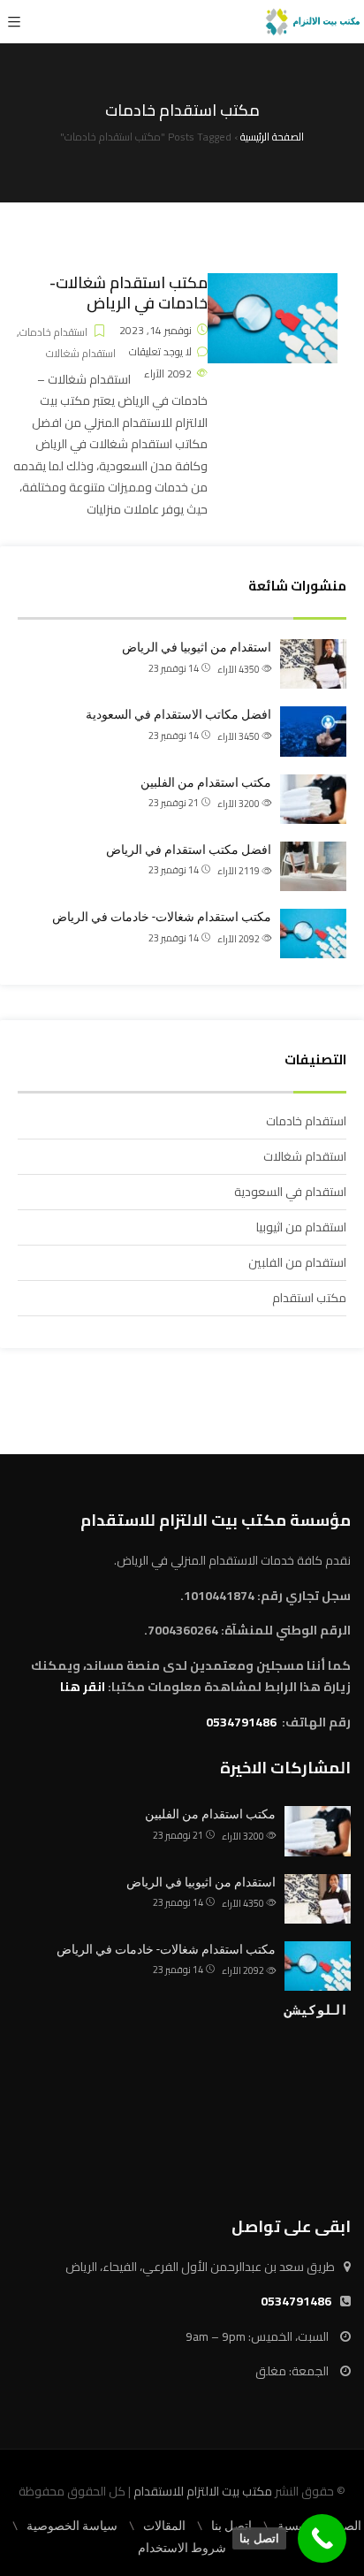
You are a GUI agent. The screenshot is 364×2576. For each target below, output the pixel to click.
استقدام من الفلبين (297, 1262)
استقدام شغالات (81, 353)
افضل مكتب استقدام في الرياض (189, 850)
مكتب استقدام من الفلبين (206, 782)
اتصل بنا (231, 2526)
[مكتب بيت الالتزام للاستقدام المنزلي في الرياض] (313, 22)
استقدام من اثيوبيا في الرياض (197, 647)
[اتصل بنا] (322, 2538)
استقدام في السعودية (290, 1192)
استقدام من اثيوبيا (301, 1227)
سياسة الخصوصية (72, 2526)
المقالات (164, 2526)
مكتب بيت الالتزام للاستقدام (203, 2491)
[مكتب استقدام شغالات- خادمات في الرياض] (273, 284)
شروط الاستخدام (182, 2548)
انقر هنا (83, 1687)
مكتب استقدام (309, 1298)
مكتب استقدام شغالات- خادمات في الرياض (129, 293)
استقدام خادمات (53, 332)
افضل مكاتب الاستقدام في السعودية (178, 714)
